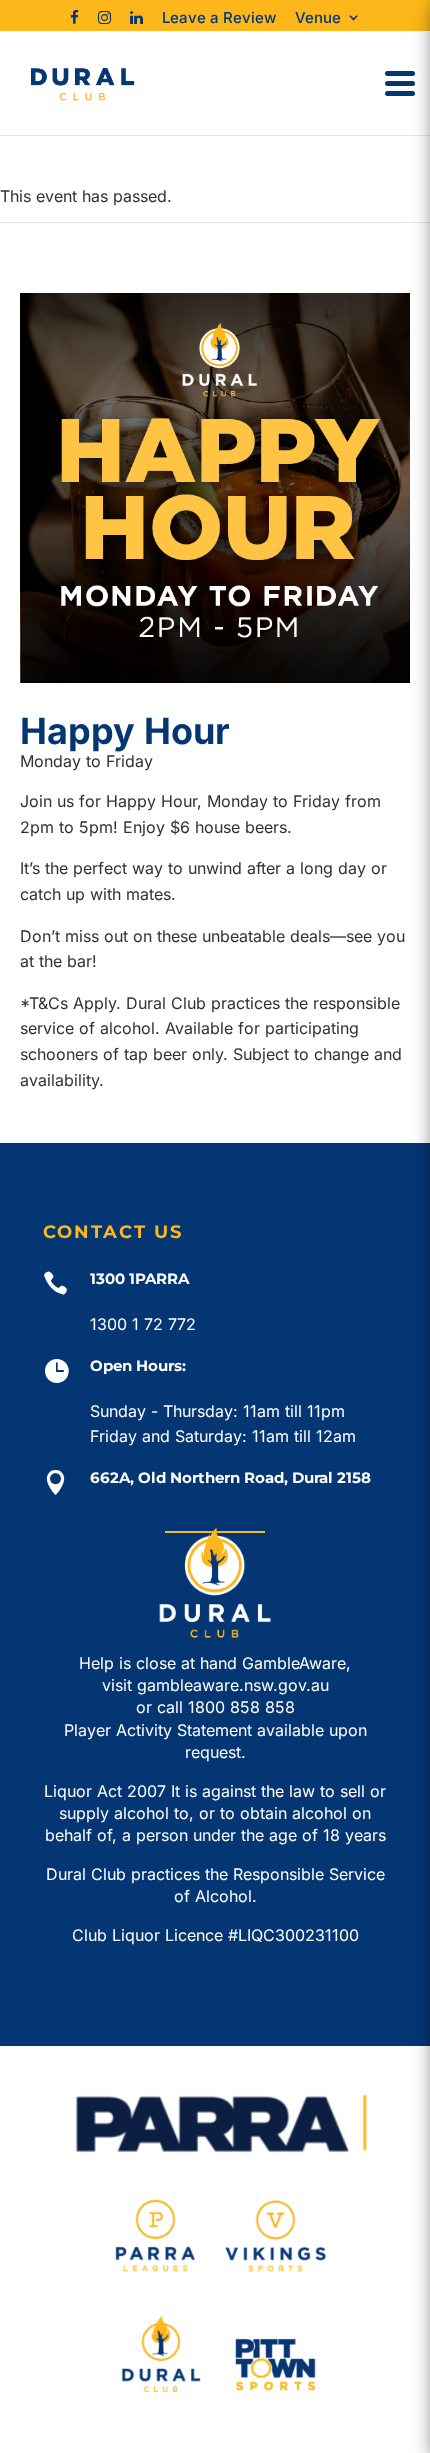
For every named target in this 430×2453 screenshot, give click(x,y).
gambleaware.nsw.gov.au (233, 1685)
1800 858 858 (241, 1707)
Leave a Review (219, 17)
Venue (318, 17)
